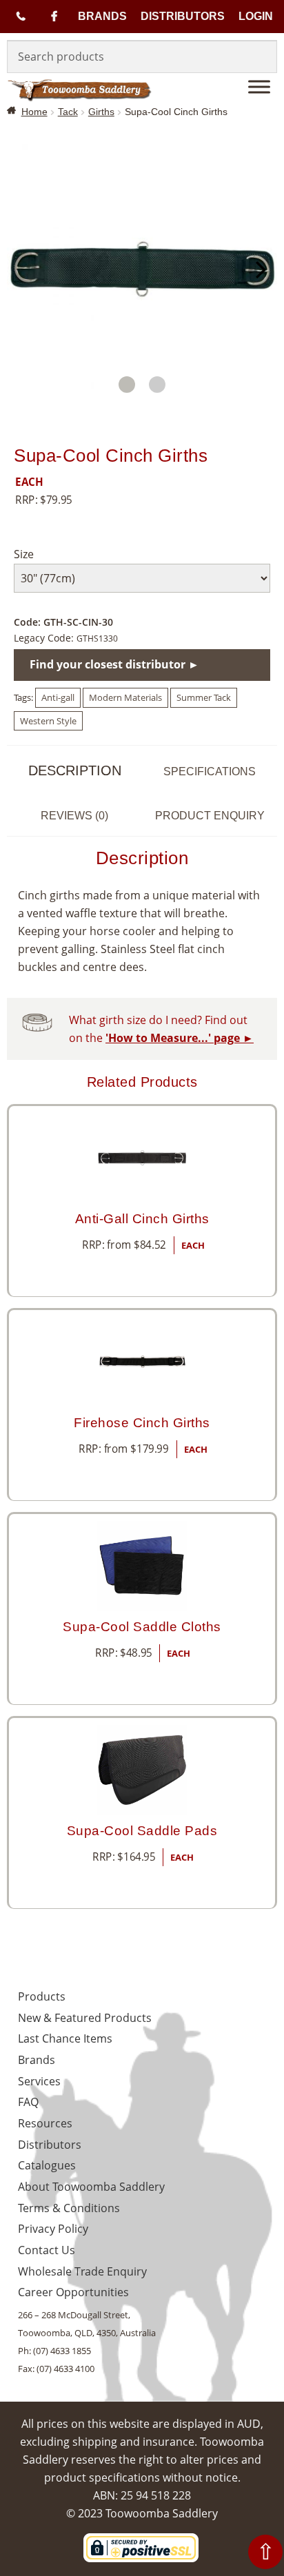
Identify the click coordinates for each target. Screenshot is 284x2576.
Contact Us (47, 2250)
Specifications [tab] (210, 771)
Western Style (48, 721)
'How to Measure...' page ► (180, 1038)
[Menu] (259, 86)
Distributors (183, 16)
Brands (102, 16)
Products (42, 1996)
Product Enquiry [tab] (210, 816)
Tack (68, 112)
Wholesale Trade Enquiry (82, 2271)
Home (34, 112)
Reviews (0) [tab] (74, 816)
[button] (127, 385)
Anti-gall (58, 697)
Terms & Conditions (69, 2208)
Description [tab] (75, 770)
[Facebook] (54, 17)
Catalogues (47, 2165)
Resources (45, 2123)
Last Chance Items (65, 2038)
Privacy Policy (53, 2229)
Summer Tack (204, 697)
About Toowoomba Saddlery (91, 2187)
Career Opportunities (73, 2292)
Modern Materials (125, 697)
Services (39, 2081)
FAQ (28, 2102)
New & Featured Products (85, 2018)
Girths (101, 112)
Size (24, 554)
